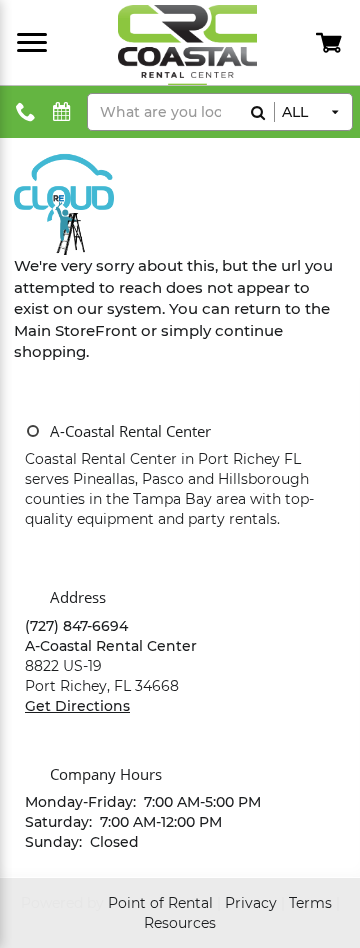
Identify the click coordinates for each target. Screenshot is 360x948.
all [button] (295, 112)
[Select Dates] (62, 112)
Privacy (251, 903)
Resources (180, 923)
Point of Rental (160, 903)
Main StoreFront (75, 330)
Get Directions (77, 706)
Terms (310, 903)
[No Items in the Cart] (330, 42)
